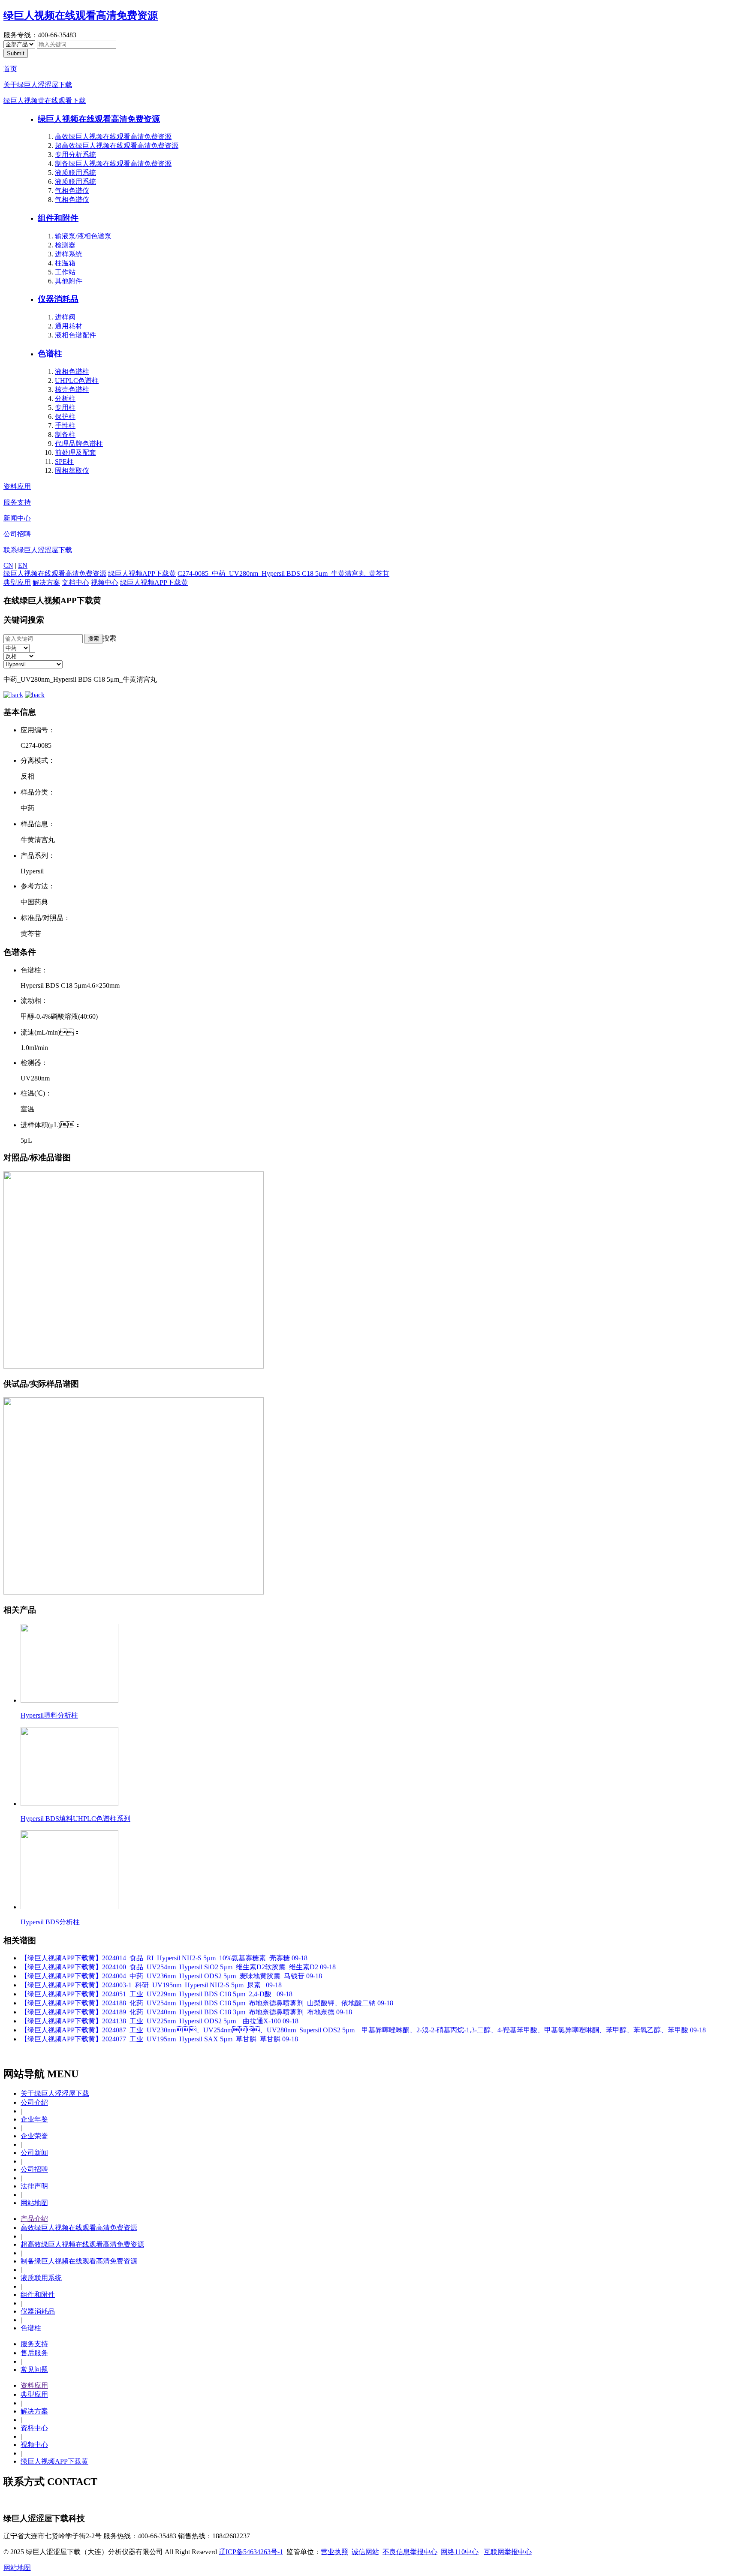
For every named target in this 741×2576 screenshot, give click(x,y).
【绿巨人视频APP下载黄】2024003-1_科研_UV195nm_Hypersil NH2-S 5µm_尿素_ (151, 1985)
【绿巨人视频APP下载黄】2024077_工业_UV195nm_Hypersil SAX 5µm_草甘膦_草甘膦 (159, 2039)
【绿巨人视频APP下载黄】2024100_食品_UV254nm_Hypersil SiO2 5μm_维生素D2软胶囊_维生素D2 (178, 1967)
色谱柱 (50, 354)
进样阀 (65, 317)
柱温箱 (65, 263)
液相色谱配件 (75, 335)
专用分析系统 (75, 155)
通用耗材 (69, 326)
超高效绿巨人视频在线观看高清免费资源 (117, 146)
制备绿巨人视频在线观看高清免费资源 (113, 164)
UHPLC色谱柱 (77, 381)
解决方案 (46, 582)
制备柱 (65, 435)
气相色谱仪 (72, 191)
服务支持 (17, 502)
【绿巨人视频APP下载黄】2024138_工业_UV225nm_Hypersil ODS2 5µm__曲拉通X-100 (160, 2021)
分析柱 (65, 399)
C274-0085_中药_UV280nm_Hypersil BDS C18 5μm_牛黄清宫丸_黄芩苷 (283, 573)
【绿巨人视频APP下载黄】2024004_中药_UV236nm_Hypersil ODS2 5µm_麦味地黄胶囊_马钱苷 (171, 1976)
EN (23, 565)
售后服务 (34, 2353)
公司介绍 (34, 2102)
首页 (10, 69)
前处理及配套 (75, 453)
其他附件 (69, 281)
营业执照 (334, 2552)
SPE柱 (64, 462)
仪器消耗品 (58, 299)
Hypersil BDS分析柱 (50, 1922)
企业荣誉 (34, 2136)
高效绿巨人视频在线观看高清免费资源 (113, 137)
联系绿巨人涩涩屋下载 (38, 550)
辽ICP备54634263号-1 (251, 2552)
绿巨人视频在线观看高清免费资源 (81, 15)
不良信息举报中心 (410, 2552)
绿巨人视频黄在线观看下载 (45, 101)
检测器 (65, 245)
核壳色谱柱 (72, 390)
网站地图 (34, 2203)
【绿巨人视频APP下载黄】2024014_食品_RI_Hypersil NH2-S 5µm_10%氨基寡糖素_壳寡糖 (164, 1958)
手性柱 (65, 426)
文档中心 (75, 582)
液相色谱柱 (72, 372)
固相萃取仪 (72, 471)
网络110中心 (460, 2552)
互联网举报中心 (508, 2552)
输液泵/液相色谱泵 (83, 236)
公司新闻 (34, 2153)
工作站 (65, 272)
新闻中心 (17, 518)
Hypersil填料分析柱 (49, 1715)
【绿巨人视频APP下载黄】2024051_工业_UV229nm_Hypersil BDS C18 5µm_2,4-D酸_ (157, 1994)
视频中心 (105, 582)
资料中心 (34, 2428)
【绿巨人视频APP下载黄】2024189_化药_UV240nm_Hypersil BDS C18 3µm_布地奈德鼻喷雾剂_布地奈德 (186, 2012)
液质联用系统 (75, 173)
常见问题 (34, 2370)
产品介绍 (34, 2219)
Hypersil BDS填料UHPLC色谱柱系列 (75, 1819)
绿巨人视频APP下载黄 (142, 573)
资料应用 (17, 486)
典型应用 (17, 582)
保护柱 (65, 417)
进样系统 (69, 254)
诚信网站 (365, 2552)
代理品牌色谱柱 (79, 444)
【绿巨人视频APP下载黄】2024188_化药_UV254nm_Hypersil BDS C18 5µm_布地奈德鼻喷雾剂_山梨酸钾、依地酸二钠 (207, 2003)
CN (8, 565)
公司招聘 (17, 534)
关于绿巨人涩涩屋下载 (38, 85)
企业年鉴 (34, 2119)
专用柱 (65, 408)
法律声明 (34, 2186)
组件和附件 (58, 218)
